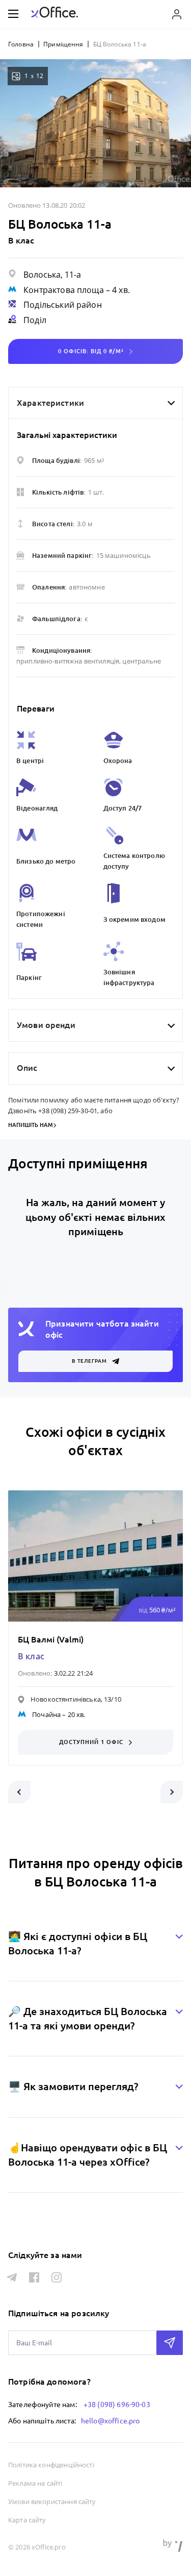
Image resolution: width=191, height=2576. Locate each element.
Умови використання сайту (52, 2501)
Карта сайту (27, 2520)
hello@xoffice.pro (111, 2421)
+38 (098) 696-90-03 (117, 2405)
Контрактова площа (64, 290)
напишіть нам (31, 1125)
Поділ (35, 320)
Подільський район (63, 305)
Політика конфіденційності (51, 2465)
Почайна (46, 1714)
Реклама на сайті (35, 2483)
